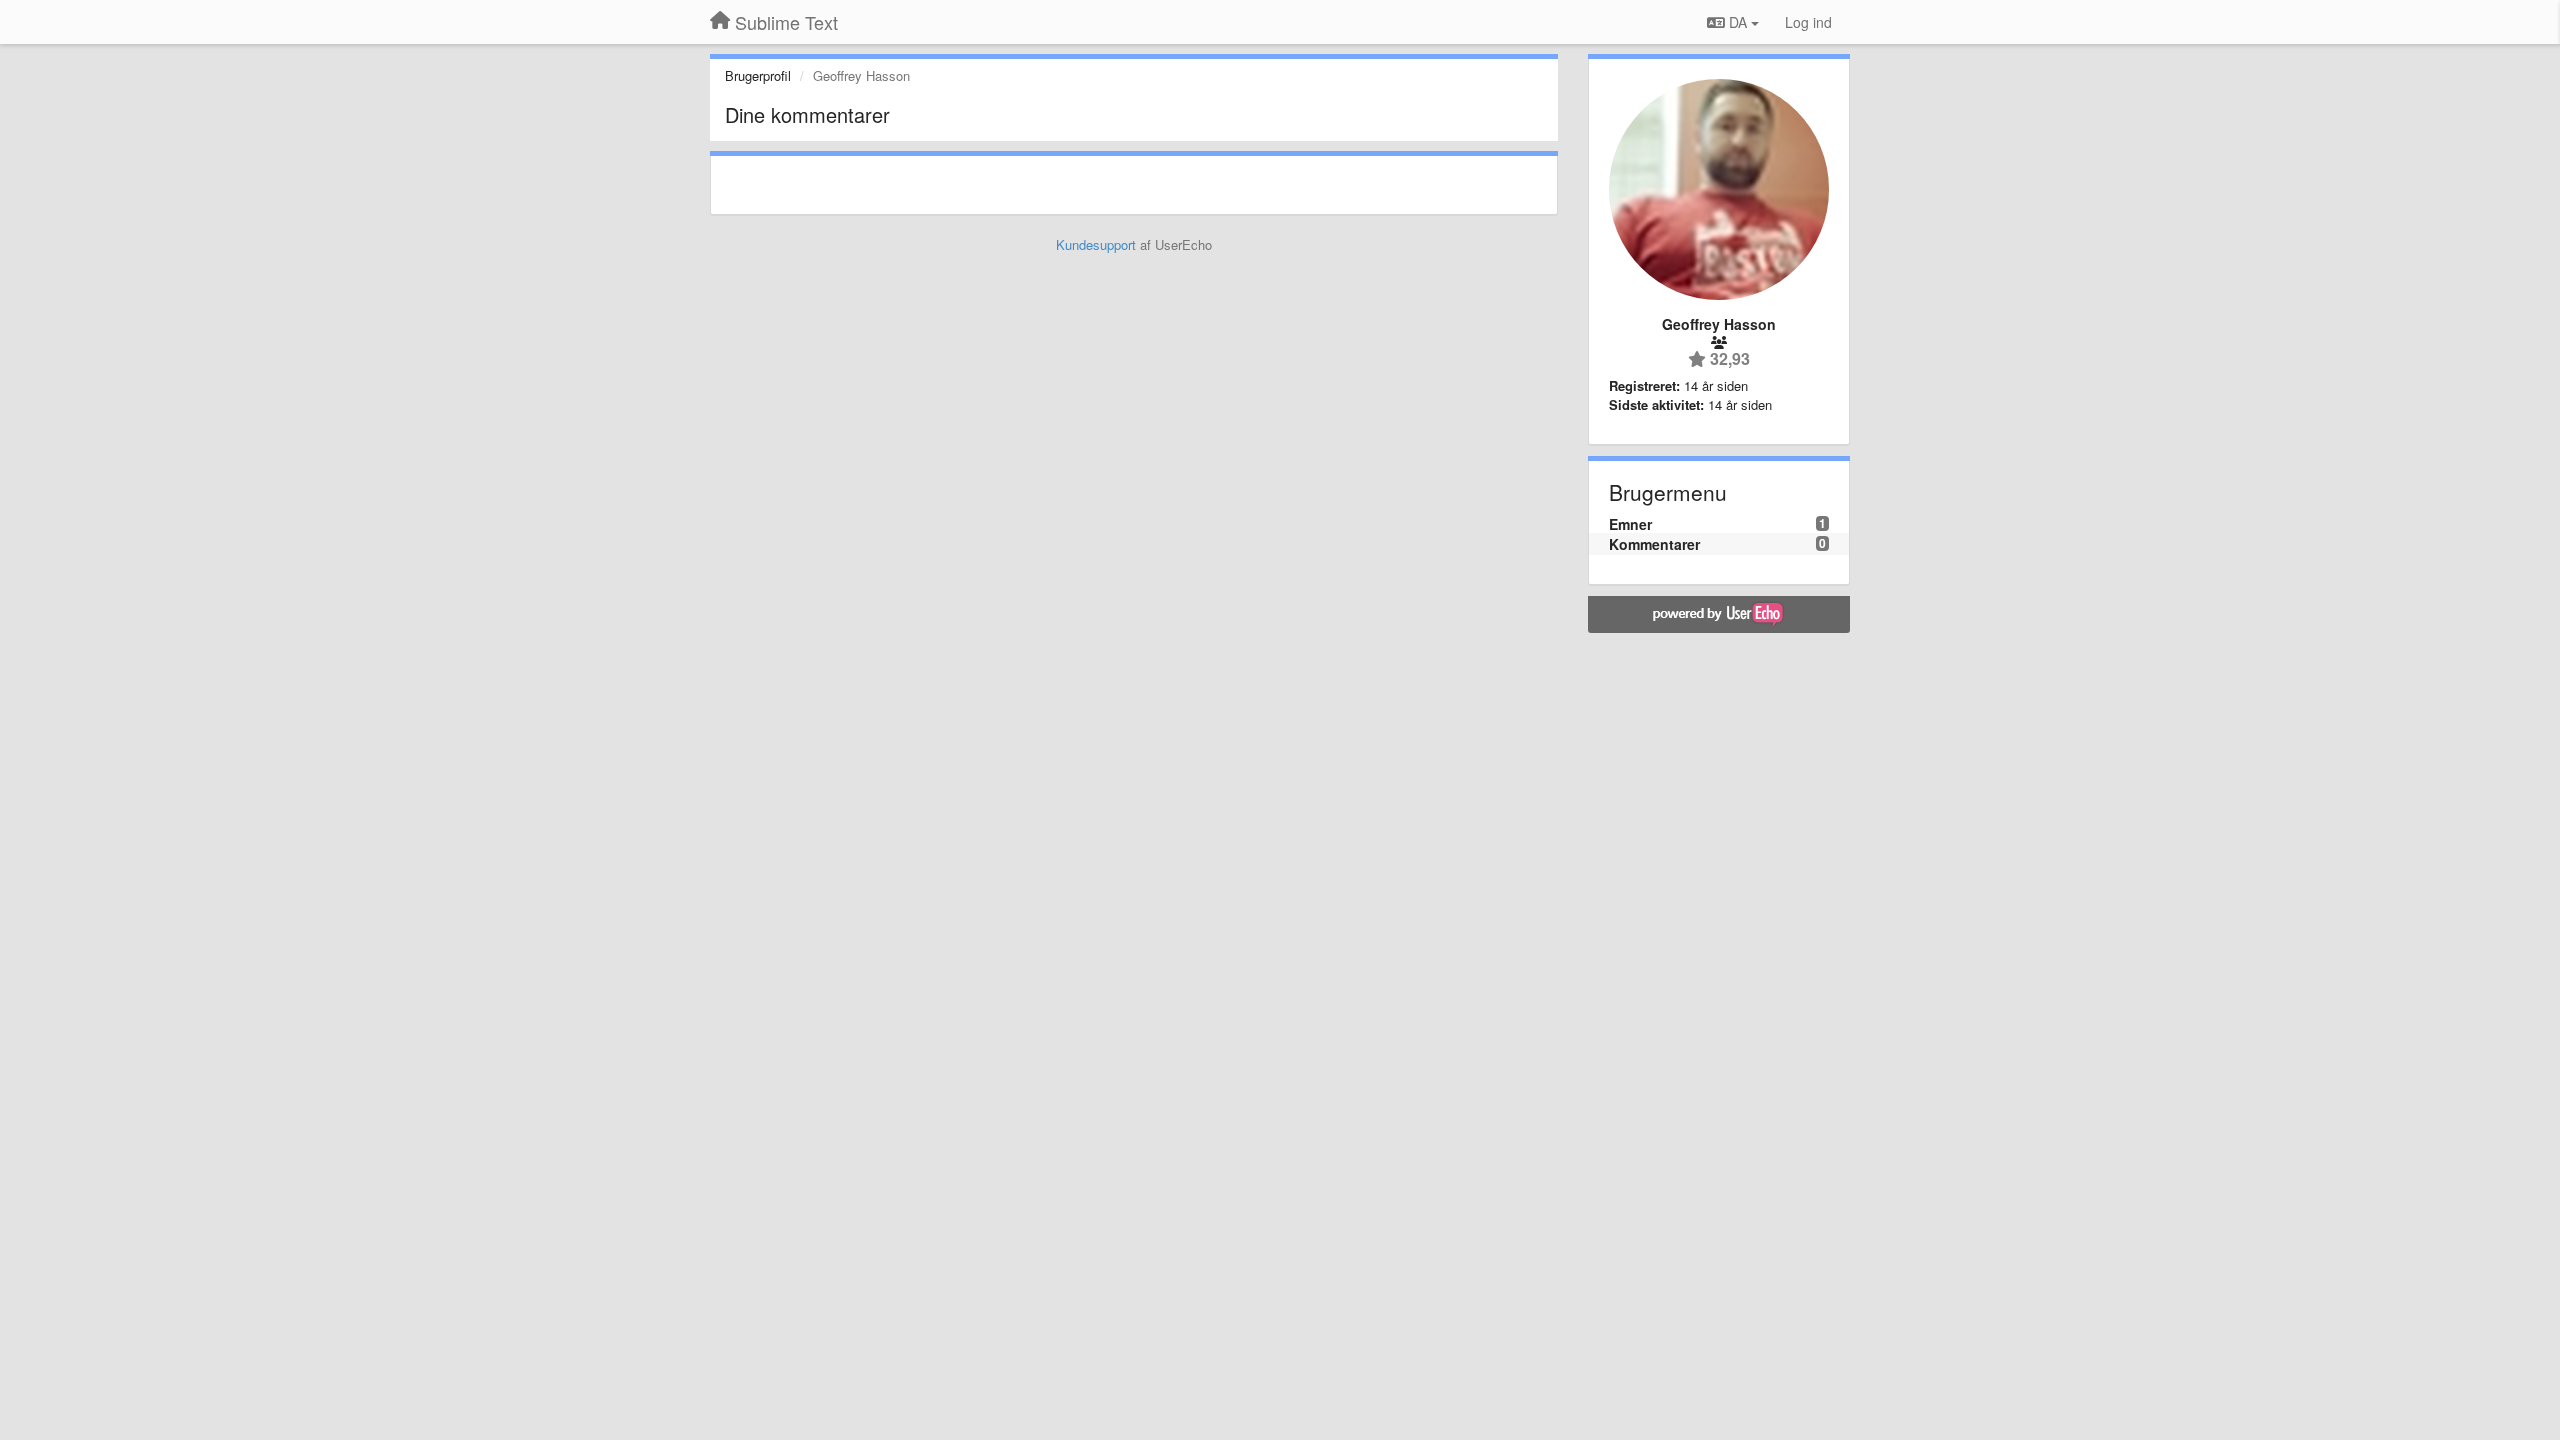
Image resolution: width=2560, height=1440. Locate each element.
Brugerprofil (758, 75)
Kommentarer (1654, 544)
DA (1738, 22)
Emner (1630, 524)
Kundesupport (1096, 244)
